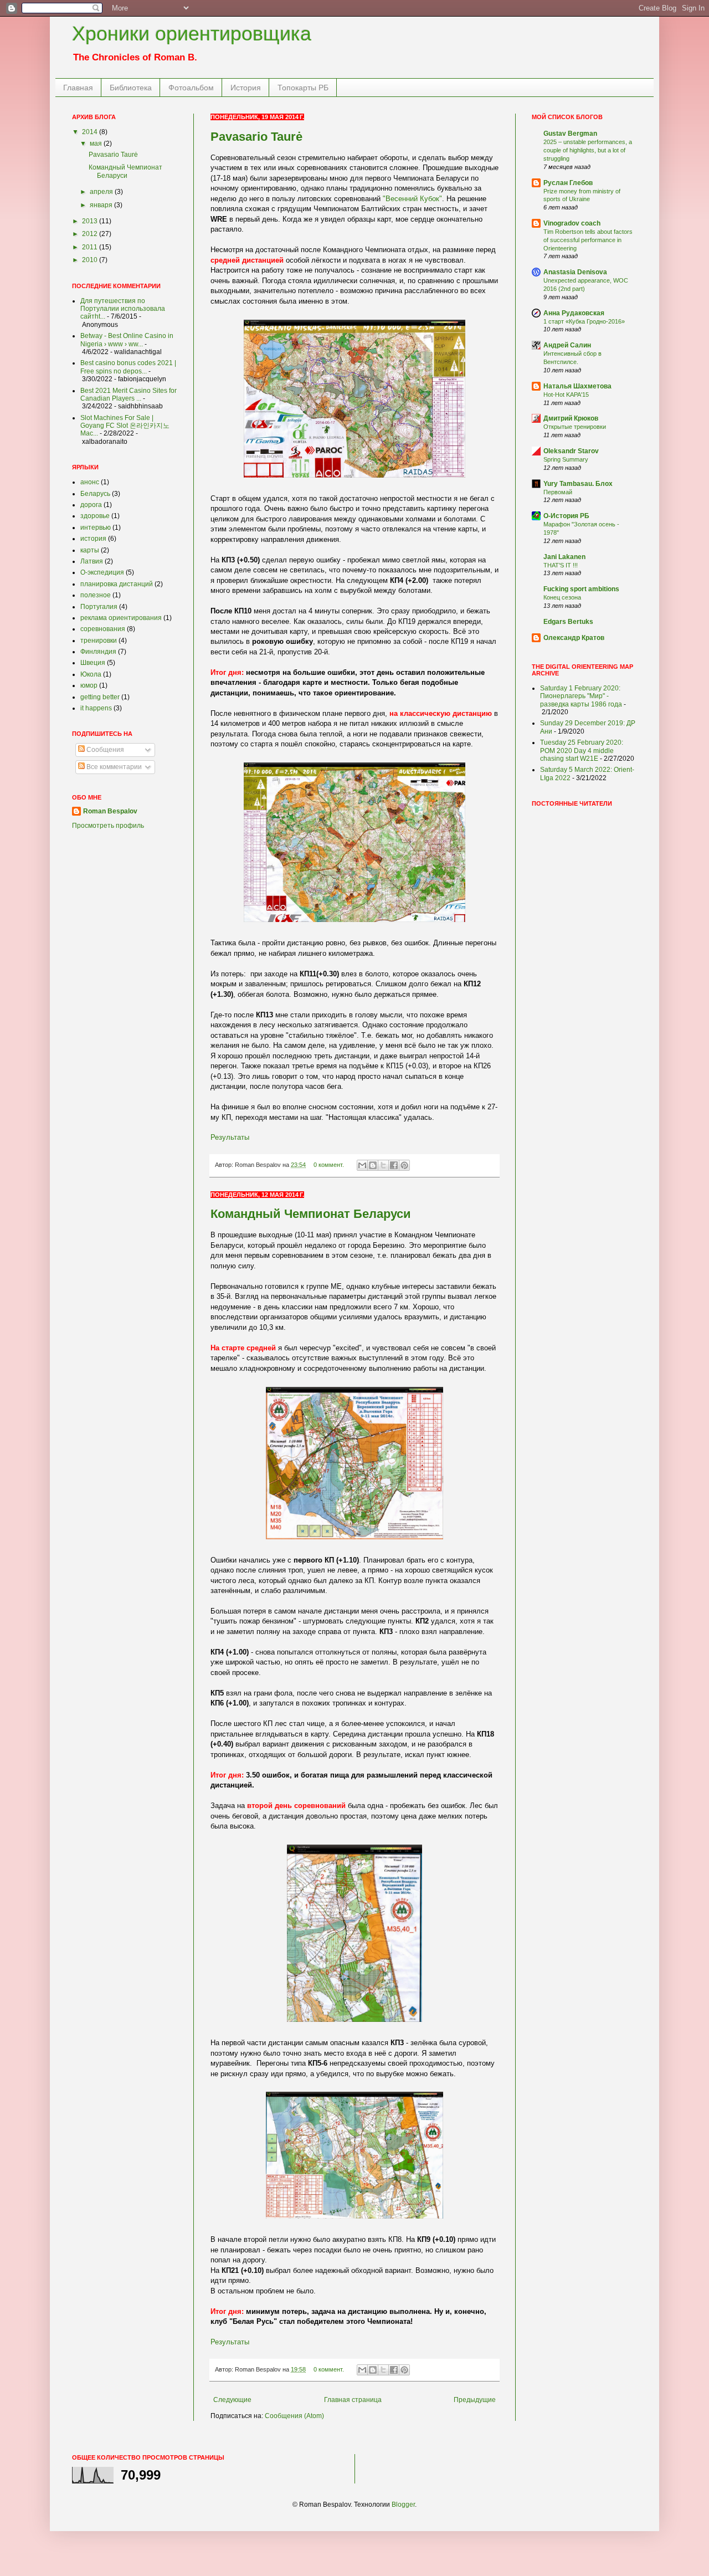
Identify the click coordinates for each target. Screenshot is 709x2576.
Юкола (91, 674)
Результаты (230, 1137)
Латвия (92, 561)
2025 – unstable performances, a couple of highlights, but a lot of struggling (588, 150)
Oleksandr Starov (571, 451)
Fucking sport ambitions (581, 589)
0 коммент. (329, 1165)
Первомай (558, 492)
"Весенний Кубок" (412, 199)
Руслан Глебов (568, 183)
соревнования (103, 629)
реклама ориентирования (121, 618)
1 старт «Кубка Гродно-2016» (584, 321)
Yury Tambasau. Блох (578, 484)
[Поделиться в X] (383, 1165)
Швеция (93, 663)
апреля (102, 192)
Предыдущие (475, 2400)
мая (97, 144)
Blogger (403, 2505)
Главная (78, 88)
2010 (91, 260)
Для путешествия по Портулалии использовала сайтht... (123, 309)
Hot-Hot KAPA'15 (566, 395)
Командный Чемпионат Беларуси (311, 1214)
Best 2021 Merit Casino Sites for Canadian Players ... (129, 395)
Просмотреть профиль (108, 826)
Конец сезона (562, 597)
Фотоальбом (191, 88)
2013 (91, 221)
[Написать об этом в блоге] (373, 1165)
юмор (89, 685)
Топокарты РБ (303, 88)
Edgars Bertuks (568, 622)
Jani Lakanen (564, 557)
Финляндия (98, 652)
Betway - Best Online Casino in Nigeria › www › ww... (127, 340)
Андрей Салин (567, 345)
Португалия (99, 607)
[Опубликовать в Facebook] (394, 1165)
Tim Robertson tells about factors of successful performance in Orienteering (588, 240)
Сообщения (104, 750)
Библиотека (131, 88)
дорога (91, 505)
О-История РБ (566, 516)
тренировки (99, 641)
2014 (91, 132)
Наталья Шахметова (577, 386)
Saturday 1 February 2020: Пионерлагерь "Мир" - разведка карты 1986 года (581, 696)
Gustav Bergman (570, 134)
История (246, 88)
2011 (91, 247)
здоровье (95, 516)
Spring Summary (566, 459)
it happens (96, 708)
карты (90, 550)
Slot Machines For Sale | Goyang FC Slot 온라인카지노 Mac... (125, 426)
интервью (96, 528)
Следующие (232, 2400)
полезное (96, 595)
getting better (100, 697)
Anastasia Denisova (575, 272)
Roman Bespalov (110, 811)
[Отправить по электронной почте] (362, 1165)
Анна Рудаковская (574, 313)
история (93, 539)
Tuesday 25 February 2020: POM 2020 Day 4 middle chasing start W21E (582, 751)
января (102, 205)
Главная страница (353, 2400)
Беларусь (95, 494)
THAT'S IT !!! (561, 565)
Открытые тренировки (575, 427)
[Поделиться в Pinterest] (404, 1165)
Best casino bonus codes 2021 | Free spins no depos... (128, 367)
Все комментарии (113, 767)
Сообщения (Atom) (294, 2416)
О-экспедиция (102, 572)
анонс (90, 482)
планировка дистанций (117, 584)
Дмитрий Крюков (571, 418)
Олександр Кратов (574, 638)
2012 (91, 234)
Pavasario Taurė (256, 137)
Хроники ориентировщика (192, 34)
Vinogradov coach (572, 223)
